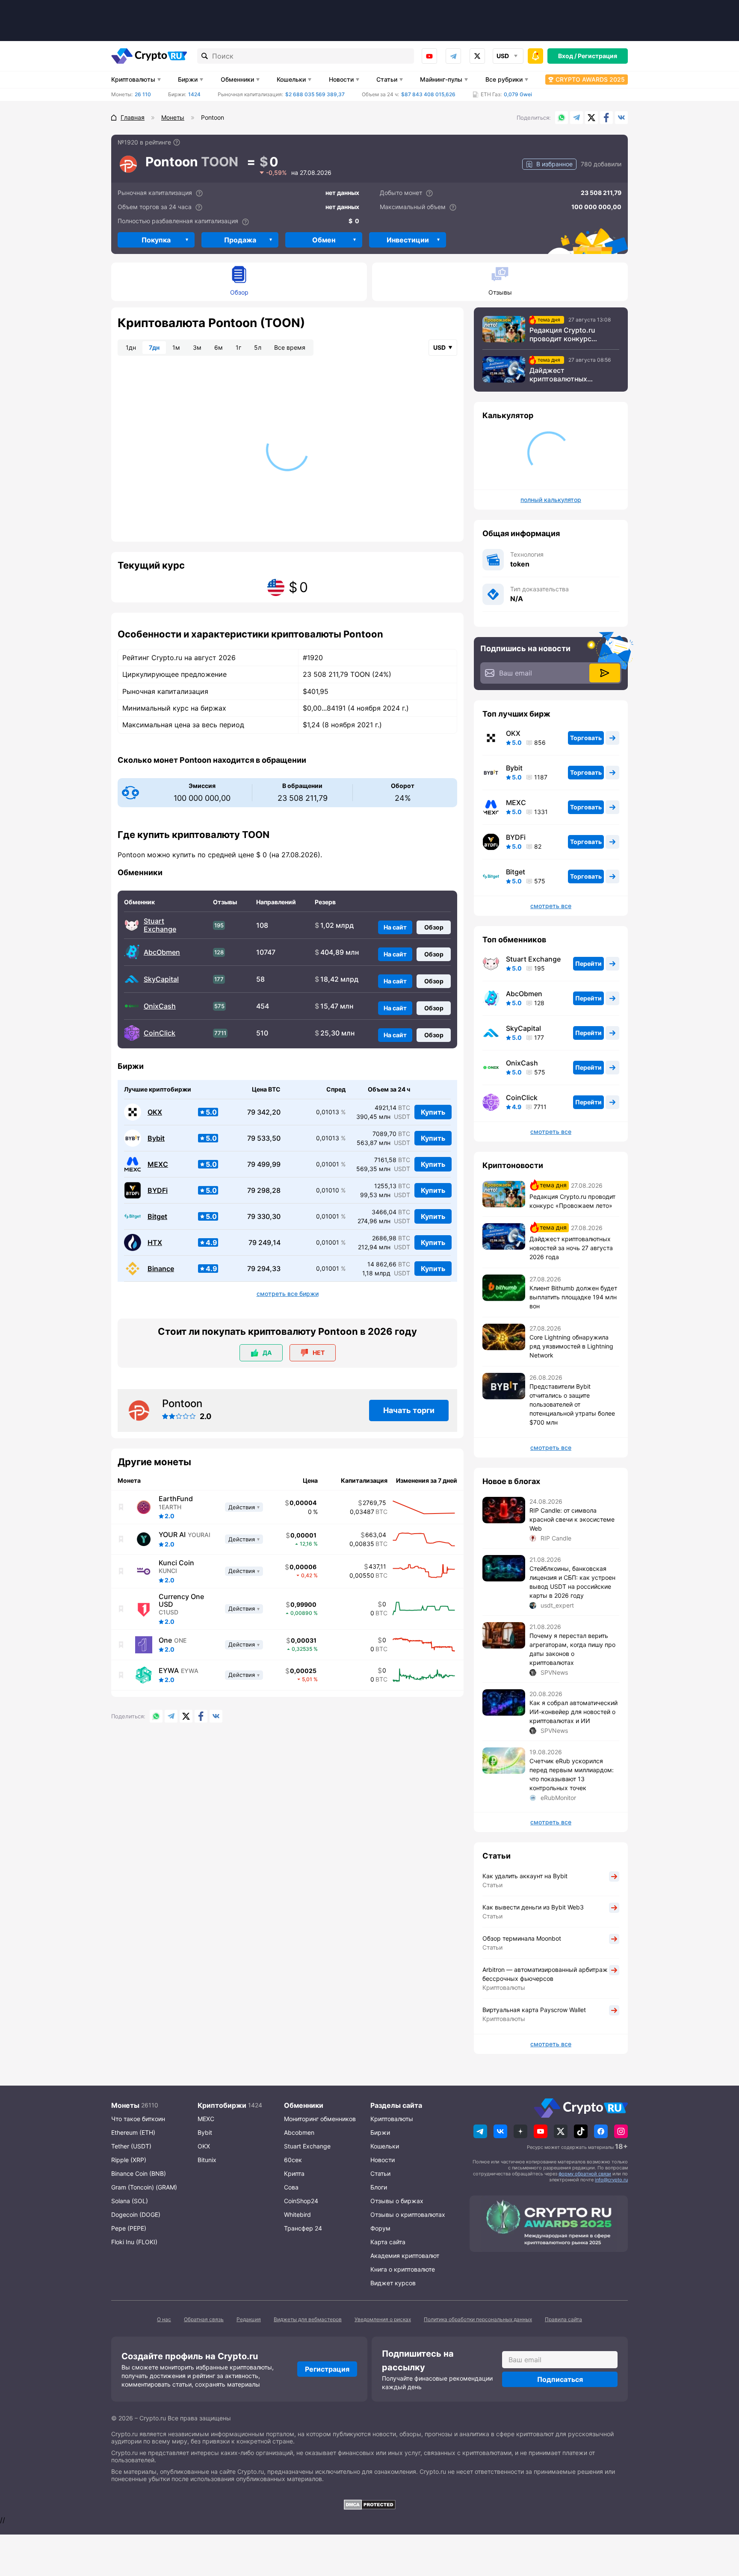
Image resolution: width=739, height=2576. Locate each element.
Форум (380, 2228)
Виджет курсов (393, 2283)
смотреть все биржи (288, 1294)
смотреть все (551, 906)
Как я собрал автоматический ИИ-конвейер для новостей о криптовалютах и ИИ (573, 1712)
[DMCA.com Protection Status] (369, 2505)
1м (176, 347)
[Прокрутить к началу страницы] (720, 2523)
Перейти (588, 963)
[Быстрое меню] (535, 56)
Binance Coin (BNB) (139, 2173)
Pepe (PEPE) (129, 2228)
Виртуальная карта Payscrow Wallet (534, 2010)
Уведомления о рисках (383, 2319)
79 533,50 (264, 1138)
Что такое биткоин (138, 2119)
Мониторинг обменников (320, 2119)
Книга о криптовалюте (403, 2269)
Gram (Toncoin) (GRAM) (144, 2187)
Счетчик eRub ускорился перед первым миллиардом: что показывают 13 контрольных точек (572, 1774)
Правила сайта (563, 2319)
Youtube (429, 56)
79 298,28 (264, 1191)
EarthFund (176, 1499)
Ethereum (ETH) (133, 2132)
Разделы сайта (396, 2105)
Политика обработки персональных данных (478, 2319)
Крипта (294, 2173)
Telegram (453, 56)
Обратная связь (204, 2319)
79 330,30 (264, 1217)
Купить (433, 1112)
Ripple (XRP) (129, 2160)
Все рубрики (504, 79)
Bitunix (207, 2160)
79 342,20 (264, 1112)
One (165, 1640)
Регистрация (597, 56)
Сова (291, 2187)
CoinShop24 (301, 2201)
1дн (131, 347)
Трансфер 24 (303, 2228)
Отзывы (500, 292)
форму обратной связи (585, 2174)
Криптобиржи (222, 2105)
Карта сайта (388, 2242)
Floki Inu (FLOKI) (134, 2242)
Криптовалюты (133, 79)
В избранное (554, 164)
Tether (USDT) (131, 2146)
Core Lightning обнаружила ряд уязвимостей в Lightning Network (571, 1346)
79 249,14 (265, 1243)
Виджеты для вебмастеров (308, 2319)
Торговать (586, 738)
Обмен (324, 240)
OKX (155, 1112)
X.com (591, 118)
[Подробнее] (177, 142)
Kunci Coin (176, 1563)
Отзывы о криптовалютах (408, 2215)
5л (258, 347)
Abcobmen (299, 2132)
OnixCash (160, 1006)
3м (197, 347)
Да (267, 1353)
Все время (290, 347)
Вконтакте (621, 118)
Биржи (188, 79)
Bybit (156, 1138)
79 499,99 (264, 1164)
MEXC (158, 1164)
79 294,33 (264, 1269)
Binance (161, 1269)
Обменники (237, 79)
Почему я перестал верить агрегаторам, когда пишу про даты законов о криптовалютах (572, 1649)
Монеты (125, 2105)
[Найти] (205, 56)
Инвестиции (408, 240)
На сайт (395, 927)
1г (238, 347)
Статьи (387, 79)
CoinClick (160, 1033)
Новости (341, 79)
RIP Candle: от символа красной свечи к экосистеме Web (572, 1519)
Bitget (157, 1217)
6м (219, 347)
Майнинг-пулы (441, 79)
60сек (293, 2160)
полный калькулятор (551, 500)
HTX (155, 1243)
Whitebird (297, 2215)
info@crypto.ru (611, 2180)
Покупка (156, 240)
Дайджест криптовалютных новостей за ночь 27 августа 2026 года (564, 375)
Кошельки (291, 79)
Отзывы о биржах (397, 2201)
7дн (154, 347)
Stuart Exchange (160, 925)
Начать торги (409, 1410)
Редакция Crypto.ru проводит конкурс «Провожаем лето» (563, 334)
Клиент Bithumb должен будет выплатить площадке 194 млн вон (573, 1297)
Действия (242, 1507)
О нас (164, 2319)
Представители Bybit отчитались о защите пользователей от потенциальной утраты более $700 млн (572, 1404)
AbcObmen (162, 952)
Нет (319, 1353)
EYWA (169, 1670)
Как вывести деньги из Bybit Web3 (533, 1907)
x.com (477, 56)
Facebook (606, 118)
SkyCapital (161, 979)
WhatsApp (562, 118)
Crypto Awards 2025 (590, 79)
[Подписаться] (605, 673)
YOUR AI (172, 1534)
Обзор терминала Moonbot (522, 1938)
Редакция (249, 2319)
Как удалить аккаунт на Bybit (525, 1876)
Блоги (379, 2187)
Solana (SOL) (130, 2201)
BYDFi (158, 1191)
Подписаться (560, 2379)
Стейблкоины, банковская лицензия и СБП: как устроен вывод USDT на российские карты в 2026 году (572, 1582)
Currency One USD (181, 1600)
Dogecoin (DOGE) (136, 2215)
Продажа (240, 240)
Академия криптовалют (405, 2256)
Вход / (567, 56)
